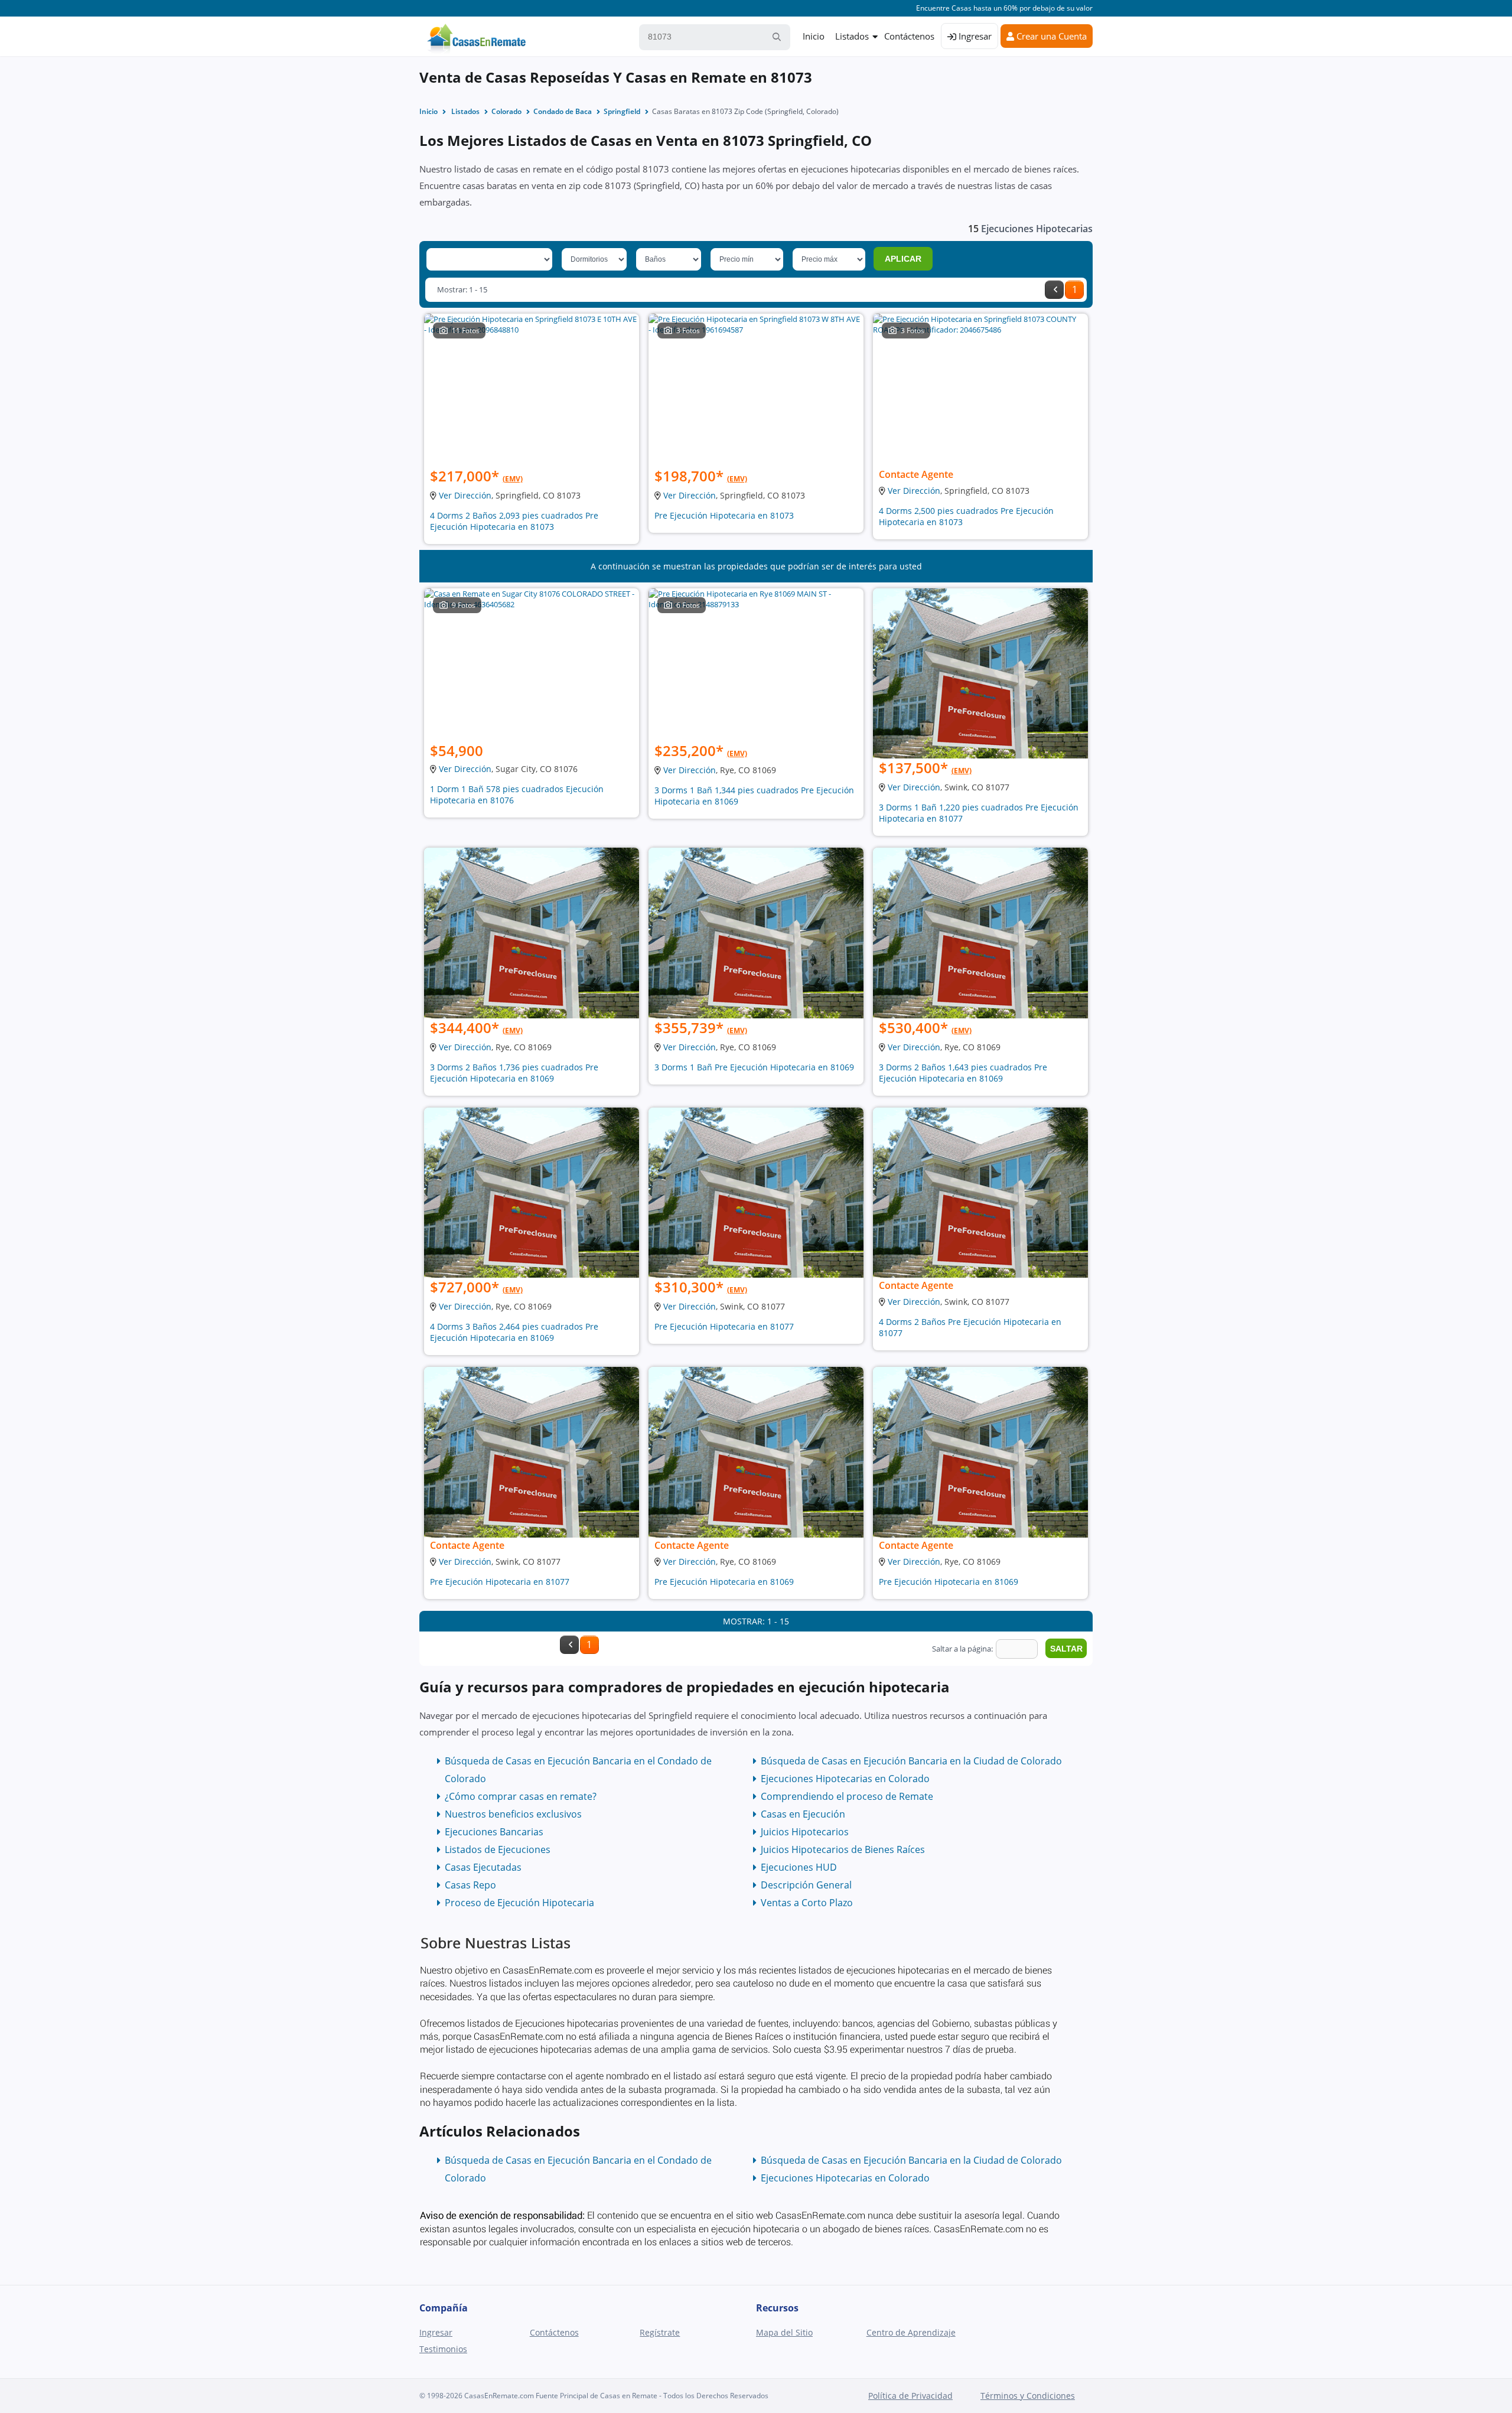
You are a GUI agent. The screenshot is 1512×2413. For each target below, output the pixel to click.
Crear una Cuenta (1050, 36)
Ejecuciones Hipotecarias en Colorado (845, 1779)
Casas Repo (470, 1885)
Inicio (814, 36)
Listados (852, 36)
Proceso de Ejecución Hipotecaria (519, 1903)
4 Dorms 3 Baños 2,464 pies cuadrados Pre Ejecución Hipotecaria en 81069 (514, 1332)
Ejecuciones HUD (799, 1867)
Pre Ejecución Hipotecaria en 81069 (724, 1582)
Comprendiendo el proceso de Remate (847, 1796)
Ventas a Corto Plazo (807, 1903)
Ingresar (974, 36)
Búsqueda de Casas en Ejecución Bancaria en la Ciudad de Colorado (911, 1761)
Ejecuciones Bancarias (494, 1832)
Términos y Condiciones (1028, 2396)
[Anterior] (1054, 290)
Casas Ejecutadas (483, 1867)
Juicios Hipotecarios (805, 1832)
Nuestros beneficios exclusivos (513, 1814)
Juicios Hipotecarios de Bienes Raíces (843, 1849)
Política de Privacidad (910, 2396)
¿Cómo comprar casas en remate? (521, 1796)
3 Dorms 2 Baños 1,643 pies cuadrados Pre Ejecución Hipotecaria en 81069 (963, 1073)
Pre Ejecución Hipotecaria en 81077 (724, 1326)
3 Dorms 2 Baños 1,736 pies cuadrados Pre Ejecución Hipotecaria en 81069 (514, 1073)
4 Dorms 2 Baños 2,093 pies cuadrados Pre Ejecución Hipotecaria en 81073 (514, 521)
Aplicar (903, 259)
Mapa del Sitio (784, 2332)
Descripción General (806, 1885)
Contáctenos (909, 36)
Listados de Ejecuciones (498, 1849)
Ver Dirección (465, 495)
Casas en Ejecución (803, 1814)
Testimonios (443, 2349)
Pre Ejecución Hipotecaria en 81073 (724, 515)
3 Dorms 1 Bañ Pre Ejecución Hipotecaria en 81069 (754, 1067)
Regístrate (660, 2332)
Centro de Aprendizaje (911, 2332)
